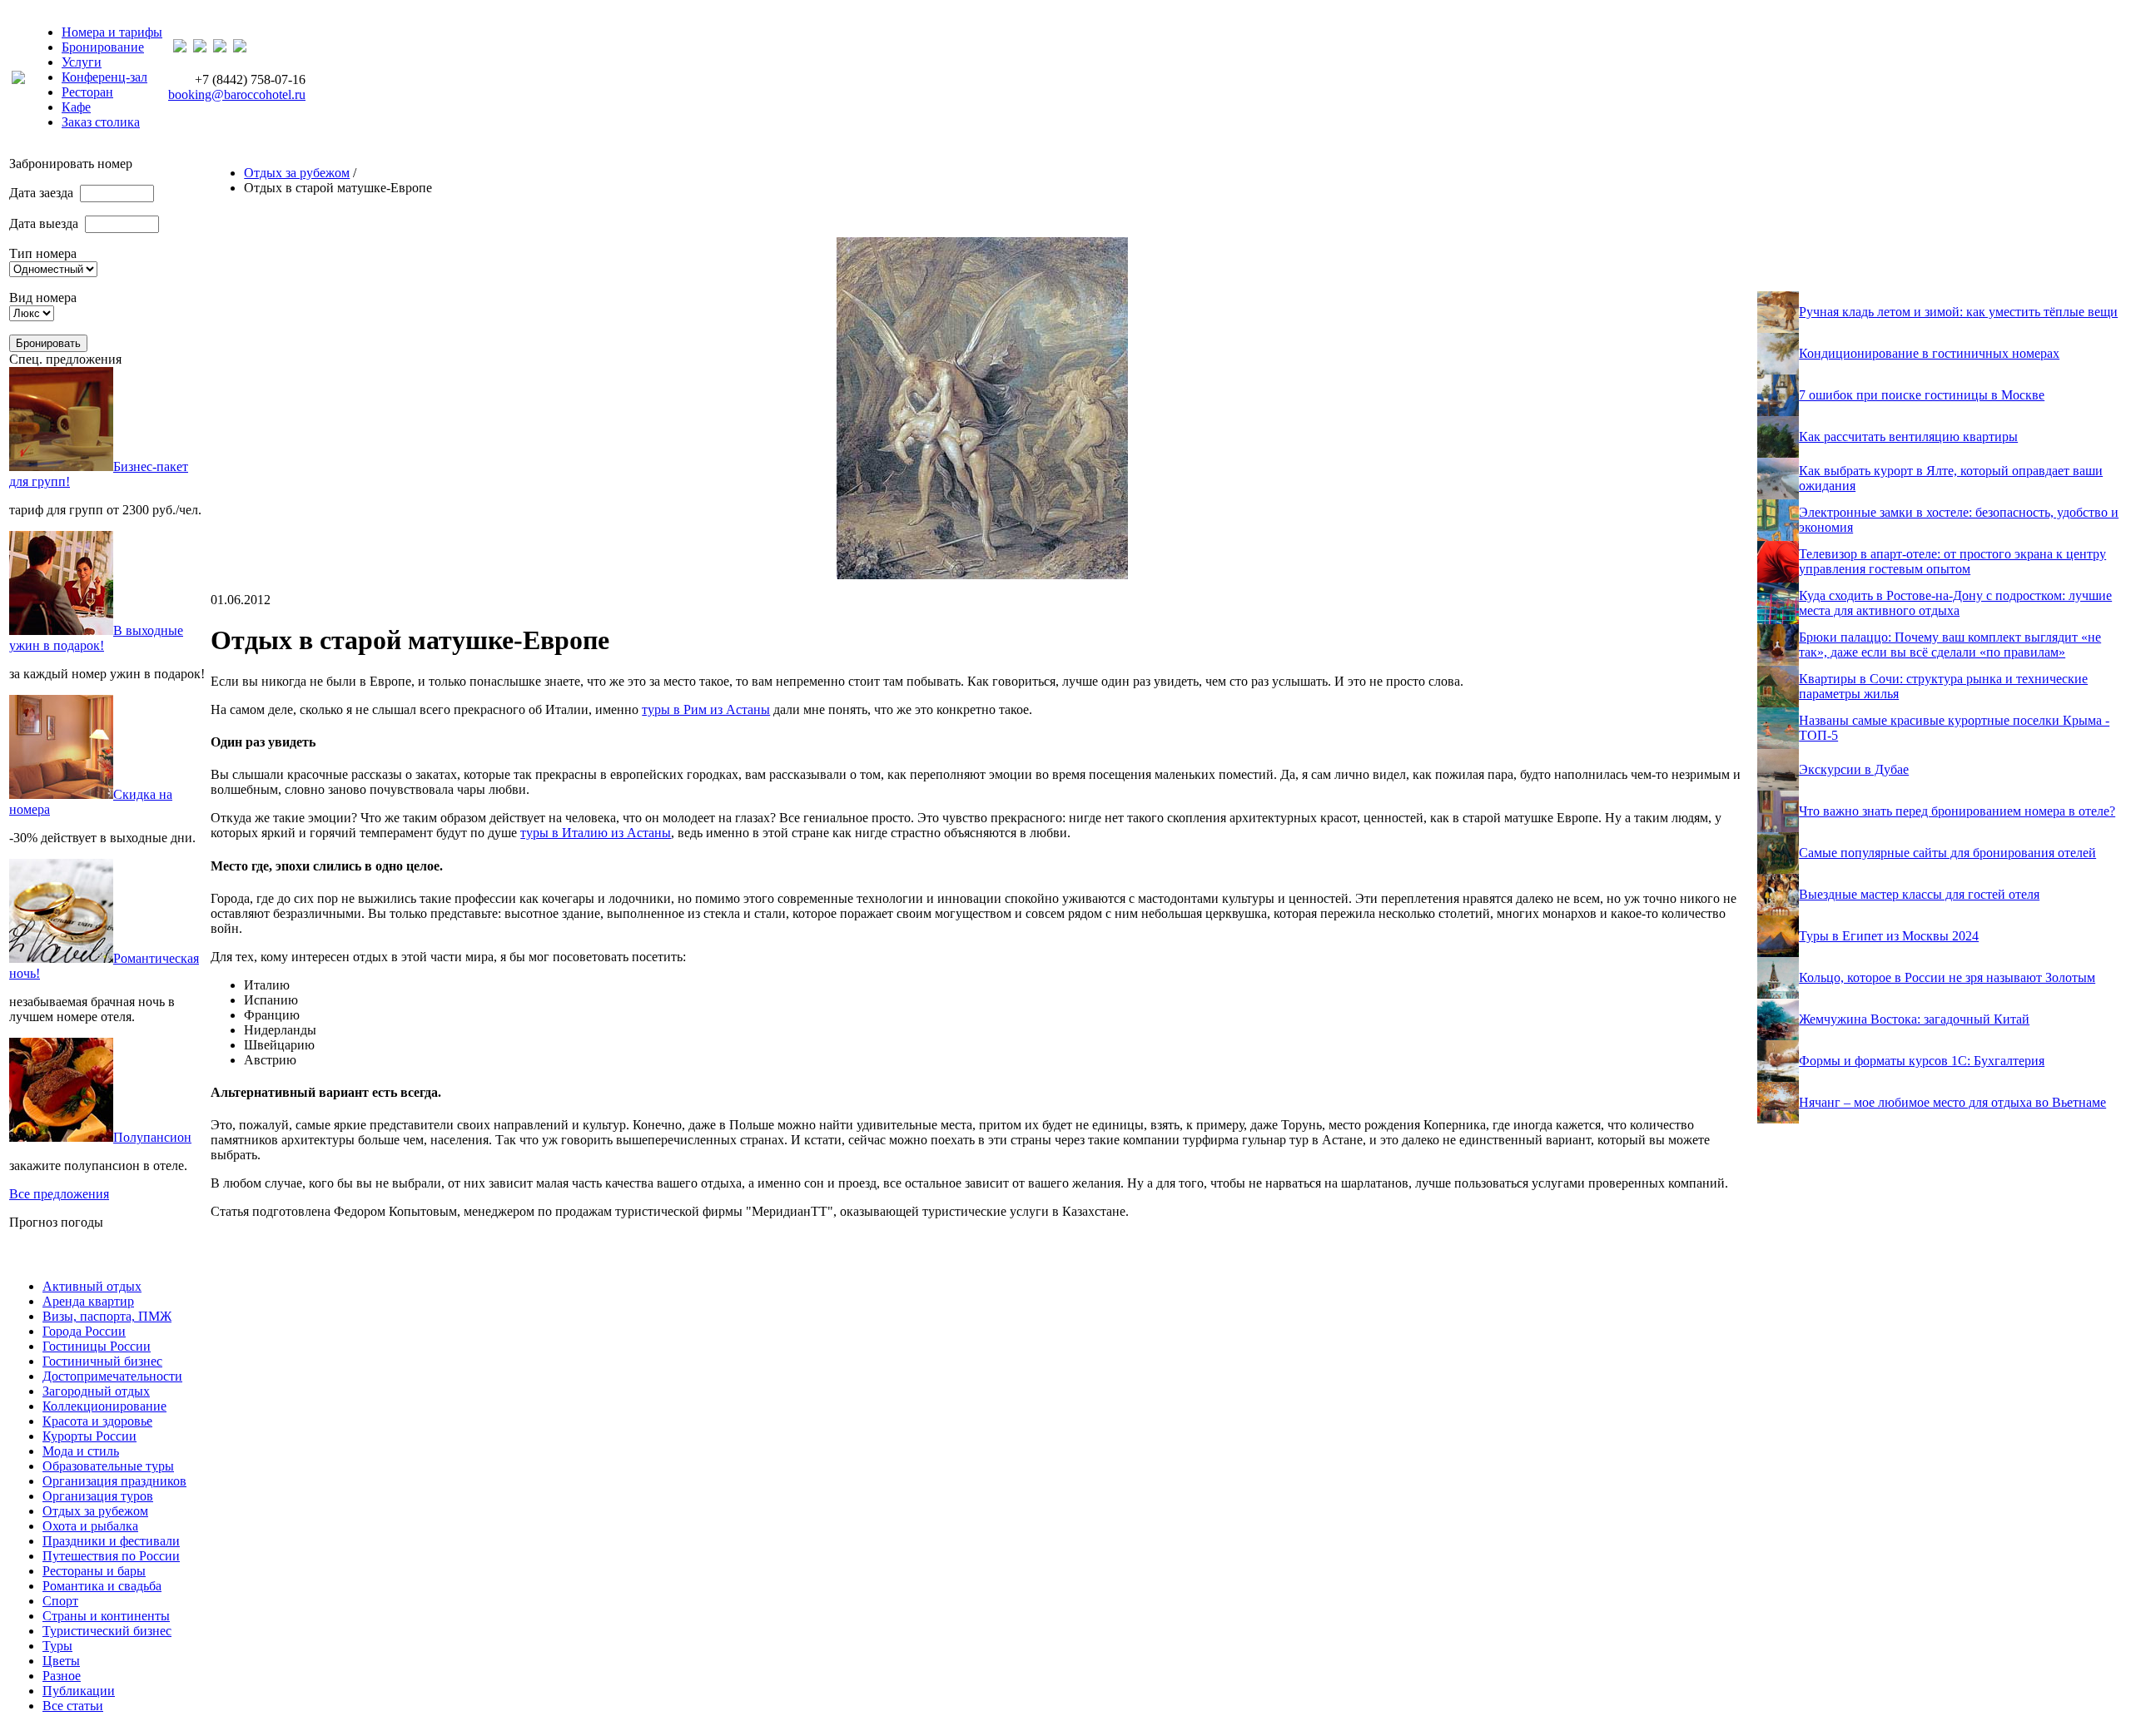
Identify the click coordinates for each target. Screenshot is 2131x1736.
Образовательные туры (108, 1466)
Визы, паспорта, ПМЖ (107, 1316)
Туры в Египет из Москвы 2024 (1889, 936)
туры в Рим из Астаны (706, 709)
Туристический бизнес (107, 1631)
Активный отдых (92, 1286)
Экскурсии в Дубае (1854, 769)
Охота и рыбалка (90, 1526)
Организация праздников (114, 1481)
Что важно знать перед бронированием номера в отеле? (1957, 811)
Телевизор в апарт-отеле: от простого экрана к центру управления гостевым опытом (1952, 561)
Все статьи (73, 1706)
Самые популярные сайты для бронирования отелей (1947, 853)
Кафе (76, 107)
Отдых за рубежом (297, 173)
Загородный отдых (96, 1391)
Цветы (61, 1661)
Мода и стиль (81, 1451)
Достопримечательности (112, 1376)
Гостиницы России (97, 1346)
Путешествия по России (111, 1556)
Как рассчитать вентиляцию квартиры (1908, 436)
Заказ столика (101, 122)
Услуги (82, 62)
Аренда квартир (88, 1301)
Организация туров (98, 1496)
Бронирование (103, 47)
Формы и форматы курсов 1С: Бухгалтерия (1922, 1061)
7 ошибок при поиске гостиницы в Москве (1922, 395)
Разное (62, 1676)
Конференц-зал (104, 77)
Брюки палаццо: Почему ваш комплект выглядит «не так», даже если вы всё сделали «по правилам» (1950, 645)
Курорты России (89, 1436)
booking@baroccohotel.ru (237, 94)
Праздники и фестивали (111, 1541)
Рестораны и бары (94, 1571)
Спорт (60, 1601)
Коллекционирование (104, 1406)
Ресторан (87, 92)
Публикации (79, 1691)
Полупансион (152, 1137)
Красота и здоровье (97, 1421)
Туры (57, 1646)
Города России (84, 1331)
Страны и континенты (106, 1616)
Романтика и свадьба (102, 1586)
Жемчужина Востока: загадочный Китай (1914, 1019)
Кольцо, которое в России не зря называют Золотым (1947, 977)
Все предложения (59, 1194)
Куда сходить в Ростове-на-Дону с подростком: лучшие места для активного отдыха (1955, 603)
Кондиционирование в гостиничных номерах (1929, 353)
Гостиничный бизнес (102, 1361)
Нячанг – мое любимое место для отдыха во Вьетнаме (1952, 1102)
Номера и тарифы (112, 32)
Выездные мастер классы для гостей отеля (1919, 894)
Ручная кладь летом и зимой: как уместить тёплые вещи (1958, 312)
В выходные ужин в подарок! (96, 638)
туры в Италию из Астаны (596, 833)
